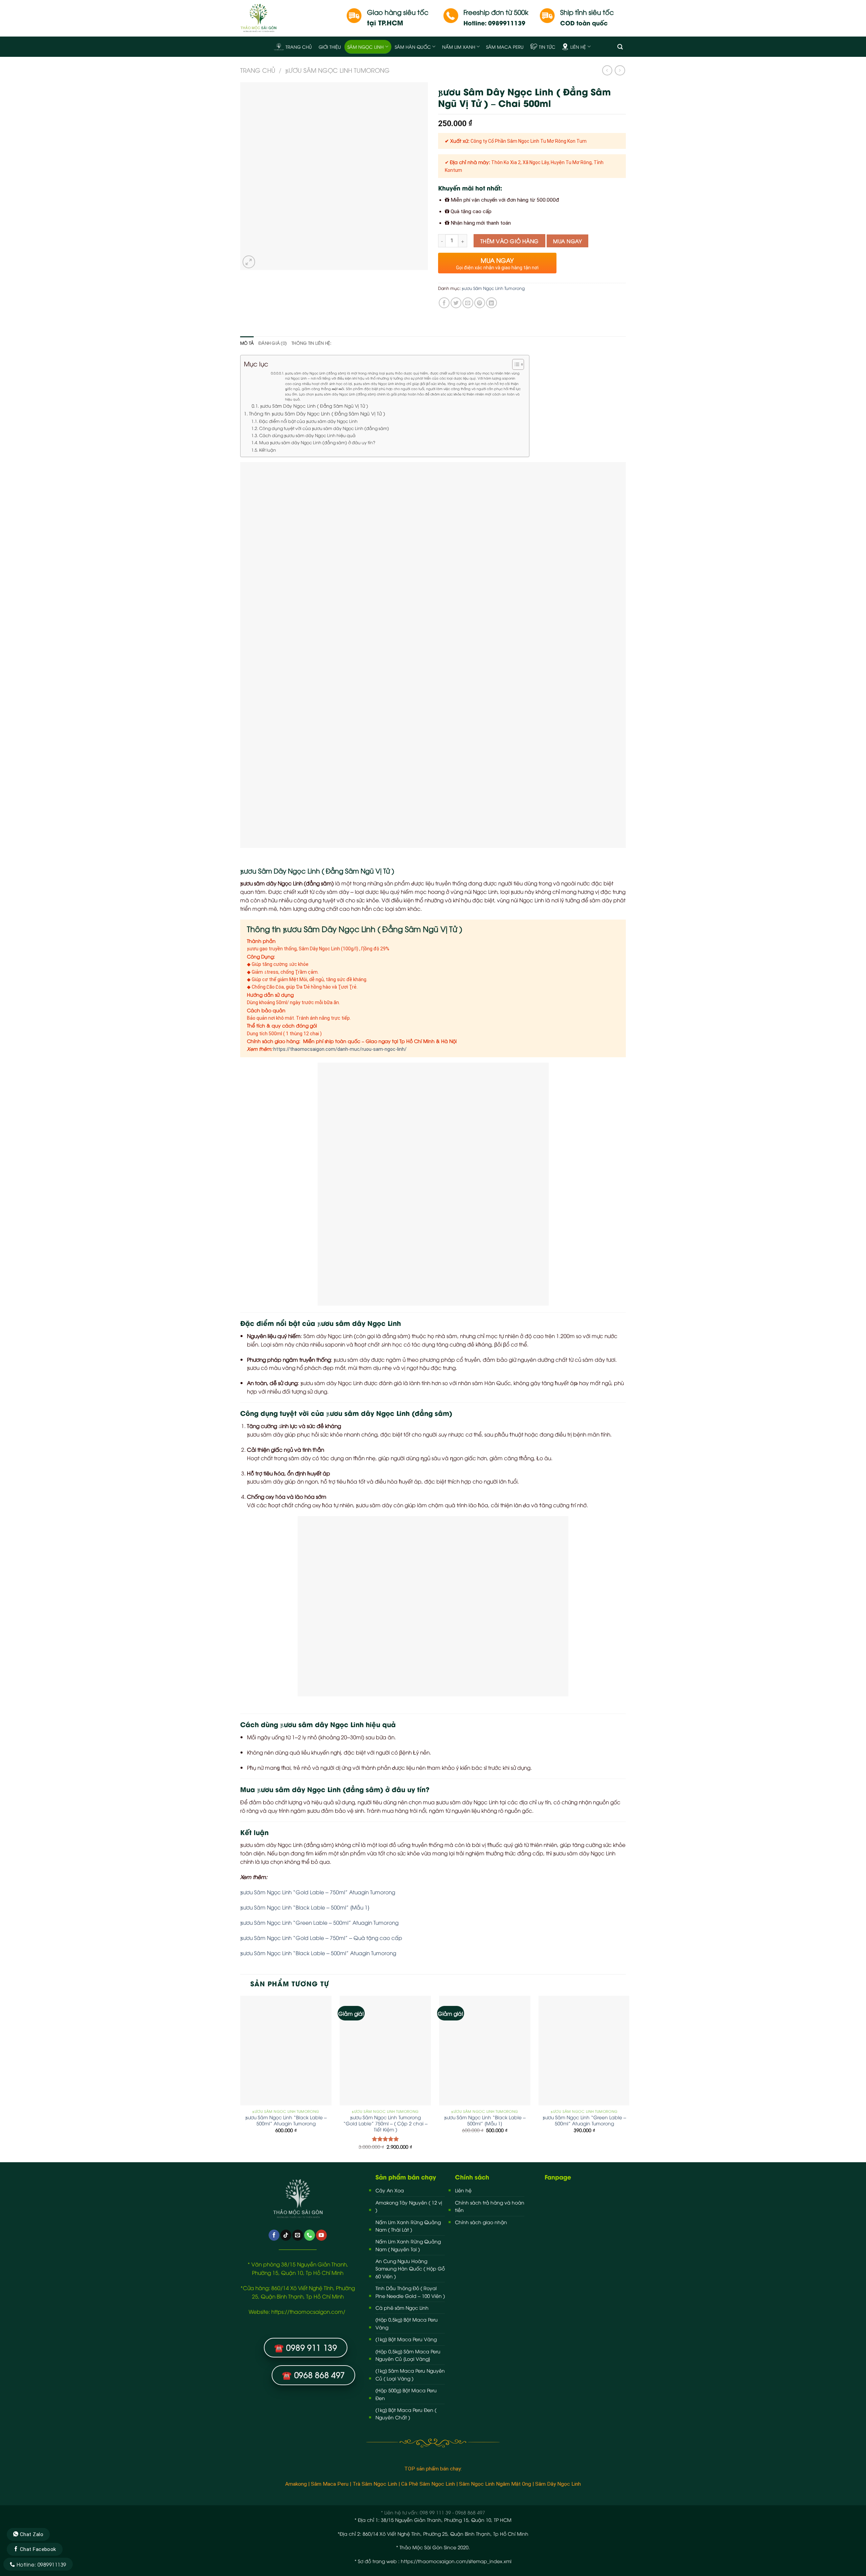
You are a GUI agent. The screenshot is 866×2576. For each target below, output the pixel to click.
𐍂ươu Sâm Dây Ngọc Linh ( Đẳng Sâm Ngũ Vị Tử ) (314, 406)
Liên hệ (578, 47)
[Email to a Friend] (468, 303)
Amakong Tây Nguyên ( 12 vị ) (409, 2206)
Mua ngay (567, 241)
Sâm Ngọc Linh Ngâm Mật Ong (495, 2484)
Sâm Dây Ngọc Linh (558, 2484)
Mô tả (247, 343)
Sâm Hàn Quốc (413, 47)
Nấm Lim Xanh (459, 47)
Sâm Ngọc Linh (366, 47)
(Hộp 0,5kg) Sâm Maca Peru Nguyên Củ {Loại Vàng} (408, 2355)
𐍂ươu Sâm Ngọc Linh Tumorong (337, 70)
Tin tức (547, 47)
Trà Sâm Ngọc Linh (375, 2484)
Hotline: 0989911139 (40, 2564)
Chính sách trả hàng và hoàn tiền (490, 2206)
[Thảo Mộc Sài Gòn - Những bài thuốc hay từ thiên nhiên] (288, 18)
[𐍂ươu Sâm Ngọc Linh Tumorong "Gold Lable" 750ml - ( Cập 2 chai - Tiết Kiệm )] (385, 2051)
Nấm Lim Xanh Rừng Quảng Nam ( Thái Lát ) (408, 2226)
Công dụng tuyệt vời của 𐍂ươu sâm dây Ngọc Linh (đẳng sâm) (324, 428)
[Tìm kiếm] (620, 47)
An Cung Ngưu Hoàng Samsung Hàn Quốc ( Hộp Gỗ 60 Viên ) (410, 2268)
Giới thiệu (330, 47)
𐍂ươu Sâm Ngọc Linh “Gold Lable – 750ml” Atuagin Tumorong (318, 1892)
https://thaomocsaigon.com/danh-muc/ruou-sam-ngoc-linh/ (340, 1049)
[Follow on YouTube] (321, 2235)
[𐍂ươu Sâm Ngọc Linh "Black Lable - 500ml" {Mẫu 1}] (485, 2051)
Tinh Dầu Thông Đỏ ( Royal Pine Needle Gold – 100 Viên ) (410, 2292)
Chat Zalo (31, 2534)
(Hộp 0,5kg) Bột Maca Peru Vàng (407, 2323)
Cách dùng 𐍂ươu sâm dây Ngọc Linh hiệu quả (307, 435)
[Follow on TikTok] (286, 2235)
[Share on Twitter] (456, 303)
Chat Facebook (37, 2549)
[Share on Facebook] (444, 303)
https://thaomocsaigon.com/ (309, 2311)
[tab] (247, 343)
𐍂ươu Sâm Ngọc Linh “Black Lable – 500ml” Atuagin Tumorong (318, 1953)
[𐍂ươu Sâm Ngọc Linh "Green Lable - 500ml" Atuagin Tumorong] (584, 2051)
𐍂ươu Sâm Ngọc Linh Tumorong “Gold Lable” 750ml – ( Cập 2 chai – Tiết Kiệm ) (385, 2123)
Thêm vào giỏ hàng (510, 241)
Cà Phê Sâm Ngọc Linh (428, 2484)
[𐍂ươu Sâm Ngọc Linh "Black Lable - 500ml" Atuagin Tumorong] (286, 2051)
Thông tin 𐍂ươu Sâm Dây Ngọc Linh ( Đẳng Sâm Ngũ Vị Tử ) (318, 413)
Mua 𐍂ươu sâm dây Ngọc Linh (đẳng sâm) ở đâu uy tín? (317, 442)
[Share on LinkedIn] (492, 303)
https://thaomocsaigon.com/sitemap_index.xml (456, 2561)
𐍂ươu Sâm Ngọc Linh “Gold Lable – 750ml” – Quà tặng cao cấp (321, 1937)
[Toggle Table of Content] (515, 364)
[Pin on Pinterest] (480, 303)
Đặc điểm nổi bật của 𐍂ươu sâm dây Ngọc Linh (308, 421)
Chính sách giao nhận (481, 2222)
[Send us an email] (298, 2235)
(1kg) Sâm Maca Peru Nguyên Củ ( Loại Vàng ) (410, 2374)
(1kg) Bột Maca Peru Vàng (406, 2339)
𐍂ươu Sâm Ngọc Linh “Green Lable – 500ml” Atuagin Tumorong (319, 1922)
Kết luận (268, 450)
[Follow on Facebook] (274, 2235)
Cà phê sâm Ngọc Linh (402, 2308)
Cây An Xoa (390, 2190)
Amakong (296, 2484)
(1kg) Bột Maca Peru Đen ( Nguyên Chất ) (406, 2413)
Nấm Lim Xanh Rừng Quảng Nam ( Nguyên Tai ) (408, 2245)
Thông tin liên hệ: (311, 343)
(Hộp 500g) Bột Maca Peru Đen (406, 2394)
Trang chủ (299, 47)
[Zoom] (249, 262)
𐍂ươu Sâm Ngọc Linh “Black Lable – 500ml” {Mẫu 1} (305, 1907)
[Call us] (310, 2235)
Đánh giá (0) (273, 343)
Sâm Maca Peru (505, 47)
